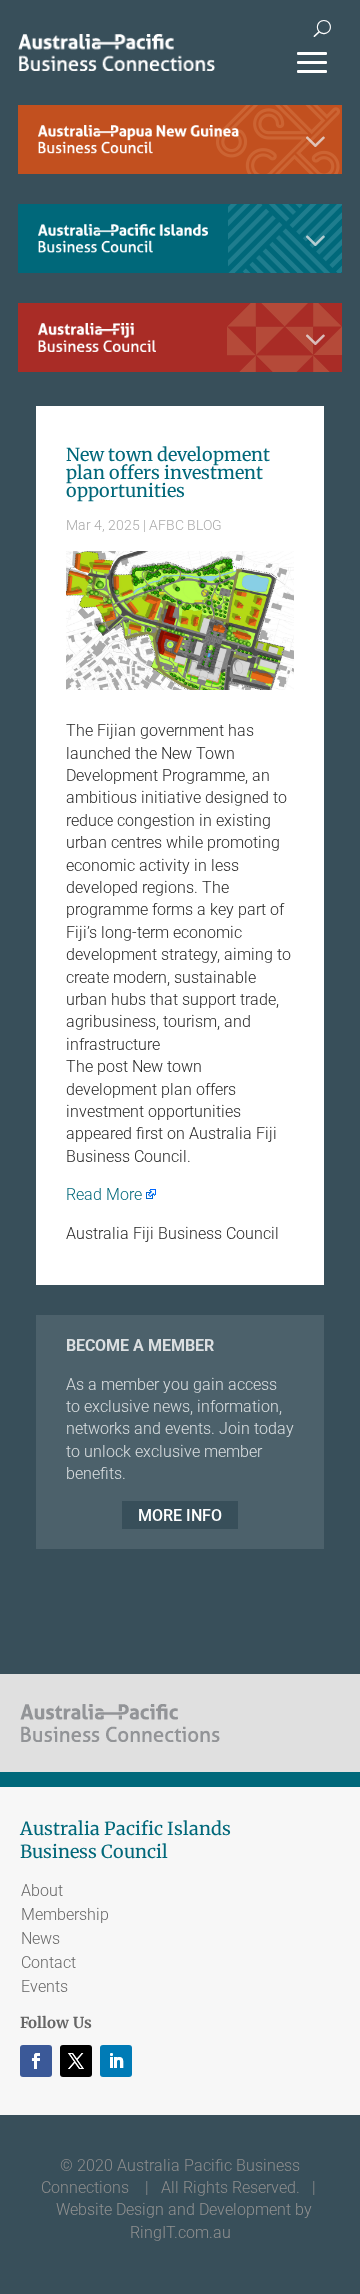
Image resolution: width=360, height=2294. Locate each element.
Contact (48, 1962)
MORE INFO (180, 1515)
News (40, 1938)
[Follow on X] (76, 2061)
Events (44, 1986)
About (42, 1890)
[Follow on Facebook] (36, 2061)
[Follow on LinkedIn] (116, 2061)
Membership (65, 1914)
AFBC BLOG (185, 525)
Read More (104, 1194)
